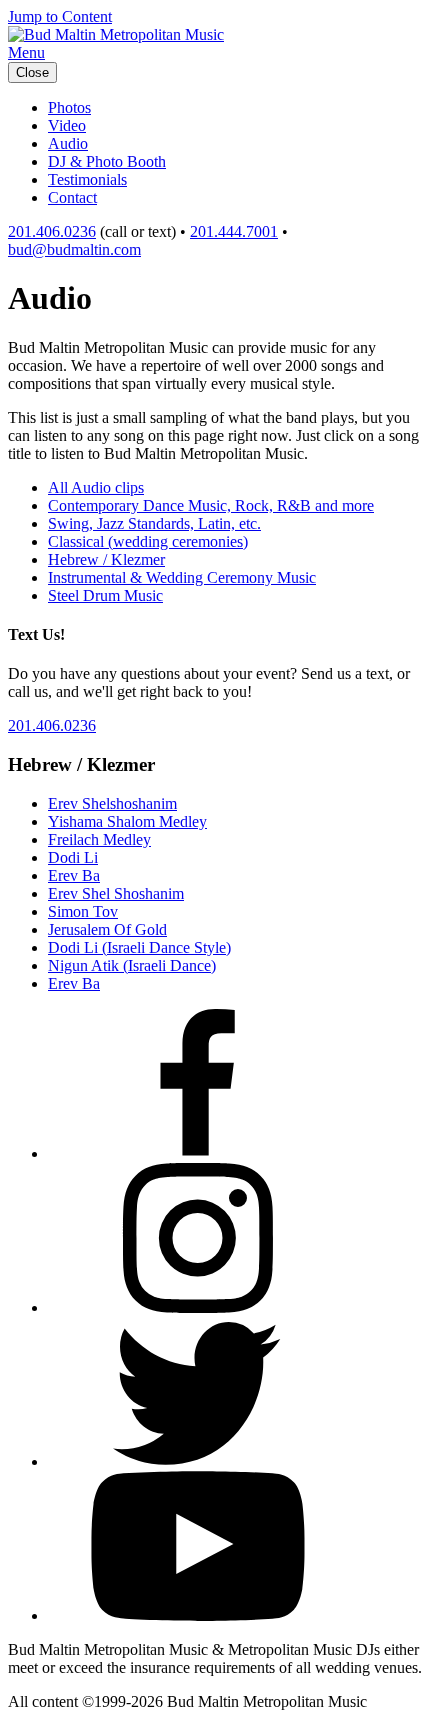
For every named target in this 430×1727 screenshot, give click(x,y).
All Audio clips (96, 487)
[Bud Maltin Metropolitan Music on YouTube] (198, 1615)
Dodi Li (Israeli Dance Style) (139, 947)
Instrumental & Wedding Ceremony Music (182, 577)
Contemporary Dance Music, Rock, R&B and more (211, 505)
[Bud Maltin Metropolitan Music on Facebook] (198, 1153)
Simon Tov (83, 911)
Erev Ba (74, 875)
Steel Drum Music (105, 595)
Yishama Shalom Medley (127, 821)
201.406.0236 (52, 231)
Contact (72, 197)
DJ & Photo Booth (107, 161)
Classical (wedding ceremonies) (148, 541)
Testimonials (87, 179)
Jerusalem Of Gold (107, 929)
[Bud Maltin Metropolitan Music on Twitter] (198, 1461)
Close (32, 72)
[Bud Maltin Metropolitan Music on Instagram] (198, 1307)
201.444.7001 (234, 231)
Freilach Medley (99, 839)
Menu (26, 52)
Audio (68, 143)
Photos (69, 107)
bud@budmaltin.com (74, 249)
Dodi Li (73, 857)
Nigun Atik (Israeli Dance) (132, 965)
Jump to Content (60, 16)
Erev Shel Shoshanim (116, 893)
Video (67, 125)
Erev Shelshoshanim (112, 803)
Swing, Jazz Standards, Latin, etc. (154, 523)
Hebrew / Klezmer (106, 559)
